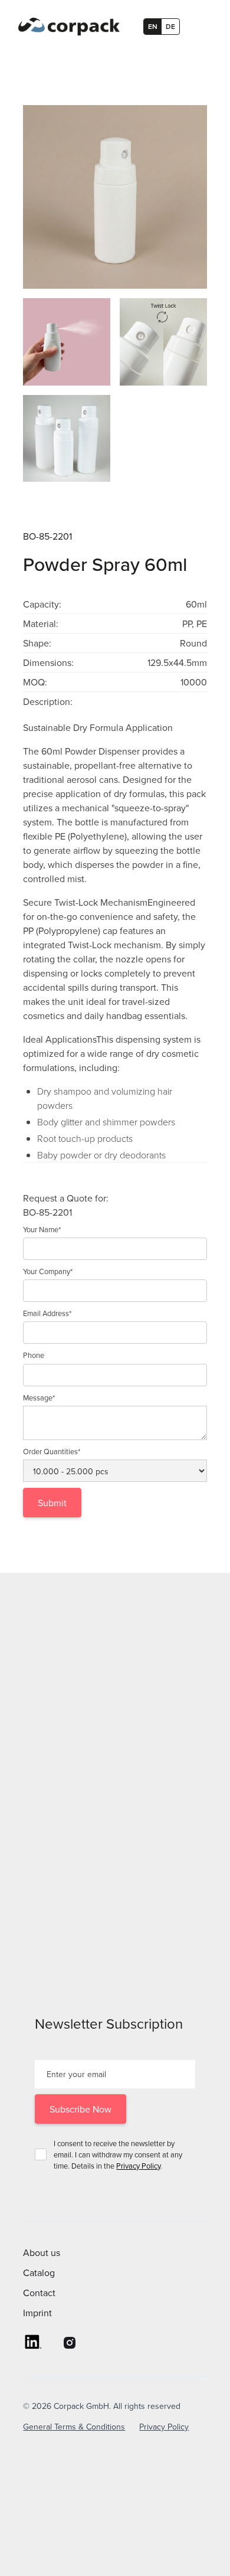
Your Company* (48, 1271)
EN (153, 26)
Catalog (39, 2273)
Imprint (37, 2313)
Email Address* (47, 1313)
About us (42, 2252)
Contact (39, 2293)
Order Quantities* (52, 1451)
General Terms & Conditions (74, 2427)
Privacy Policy (138, 2166)
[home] (66, 27)
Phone (34, 1355)
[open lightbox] (115, 197)
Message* (39, 1398)
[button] (201, 27)
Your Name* (42, 1229)
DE (170, 26)
